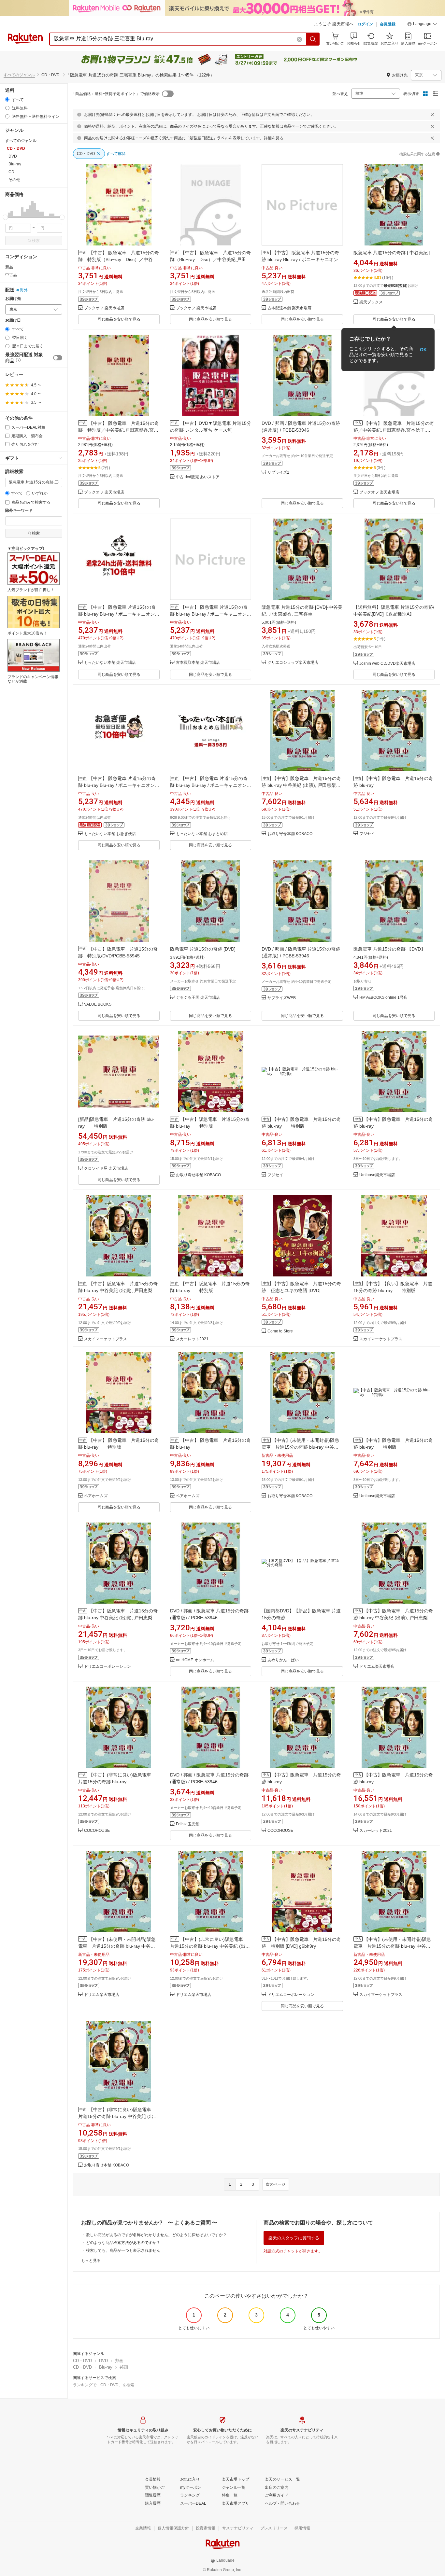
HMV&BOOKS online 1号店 (383, 998)
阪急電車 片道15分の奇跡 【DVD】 (389, 949)
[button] (422, 25)
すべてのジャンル (19, 75)
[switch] (58, 358)
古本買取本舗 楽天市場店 (198, 663)
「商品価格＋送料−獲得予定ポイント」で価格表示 (115, 94)
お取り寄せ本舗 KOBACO (290, 834)
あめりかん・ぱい (283, 1660)
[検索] (313, 39)
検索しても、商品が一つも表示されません (123, 2250)
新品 (9, 267)
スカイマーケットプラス (106, 1339)
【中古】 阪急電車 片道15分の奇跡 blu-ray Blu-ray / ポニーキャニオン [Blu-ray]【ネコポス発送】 (117, 785)
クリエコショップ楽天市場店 (293, 663)
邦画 (119, 2361)
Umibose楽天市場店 (377, 1175)
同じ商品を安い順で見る (119, 319)
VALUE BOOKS (98, 1004)
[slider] (5, 217)
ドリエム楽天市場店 (377, 1667)
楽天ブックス (371, 302)
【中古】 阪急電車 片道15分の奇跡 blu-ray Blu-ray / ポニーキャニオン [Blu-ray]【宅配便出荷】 (209, 785)
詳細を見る (274, 138)
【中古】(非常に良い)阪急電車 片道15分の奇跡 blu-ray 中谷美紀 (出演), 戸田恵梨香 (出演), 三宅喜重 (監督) (210, 1946)
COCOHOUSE (97, 1831)
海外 (24, 290)
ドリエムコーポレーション (108, 1667)
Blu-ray (106, 2367)
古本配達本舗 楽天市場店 (289, 308)
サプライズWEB (282, 998)
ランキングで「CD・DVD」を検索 (104, 2385)
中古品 (11, 275)
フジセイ (367, 834)
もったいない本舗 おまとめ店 (202, 834)
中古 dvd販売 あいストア (198, 477)
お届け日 (13, 320)
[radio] (7, 99)
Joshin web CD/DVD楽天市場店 (387, 664)
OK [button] (423, 350)
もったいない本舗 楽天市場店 (110, 663)
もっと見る (91, 2261)
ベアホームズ (96, 1496)
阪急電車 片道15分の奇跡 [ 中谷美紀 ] (392, 253)
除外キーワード (19, 511)
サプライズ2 (278, 473)
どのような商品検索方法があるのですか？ (123, 2243)
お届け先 (13, 299)
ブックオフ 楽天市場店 (104, 308)
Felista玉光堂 (188, 1824)
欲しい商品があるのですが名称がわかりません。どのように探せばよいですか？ (156, 2235)
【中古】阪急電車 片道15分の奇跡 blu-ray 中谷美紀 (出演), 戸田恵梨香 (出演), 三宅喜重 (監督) (301, 785)
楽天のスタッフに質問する (294, 2238)
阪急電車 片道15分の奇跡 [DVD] (203, 949)
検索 (36, 241)
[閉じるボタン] (432, 115)
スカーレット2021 (192, 1339)
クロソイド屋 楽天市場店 (106, 1169)
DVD (103, 2361)
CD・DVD (82, 2361)
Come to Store (280, 1331)
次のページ (276, 2184)
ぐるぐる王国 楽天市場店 (198, 998)
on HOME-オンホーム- (196, 1660)
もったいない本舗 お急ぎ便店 (110, 834)
